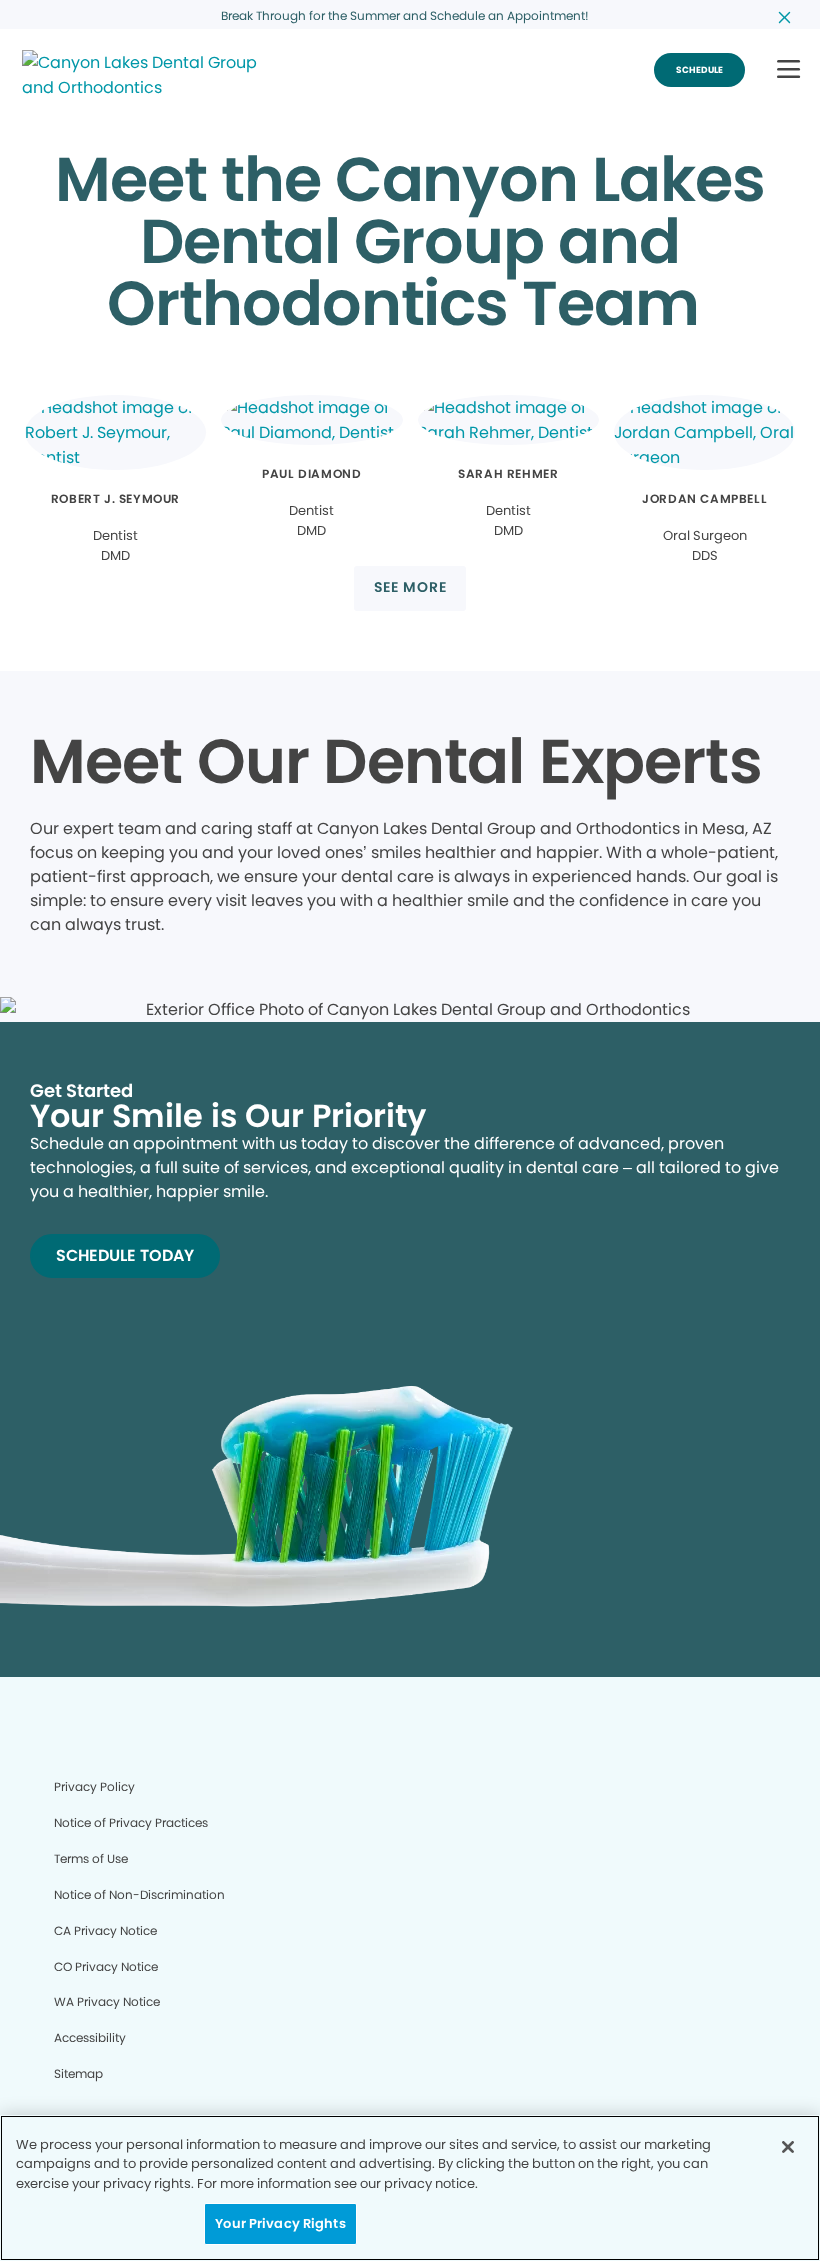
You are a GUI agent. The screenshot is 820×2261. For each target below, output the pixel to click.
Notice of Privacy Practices (131, 1822)
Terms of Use (91, 1858)
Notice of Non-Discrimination (139, 1894)
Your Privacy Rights (280, 2223)
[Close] (788, 2147)
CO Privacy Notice (106, 1966)
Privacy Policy (94, 1786)
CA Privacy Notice (105, 1930)
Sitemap (78, 2073)
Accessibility (90, 2037)
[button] (788, 70)
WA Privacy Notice (107, 2001)
